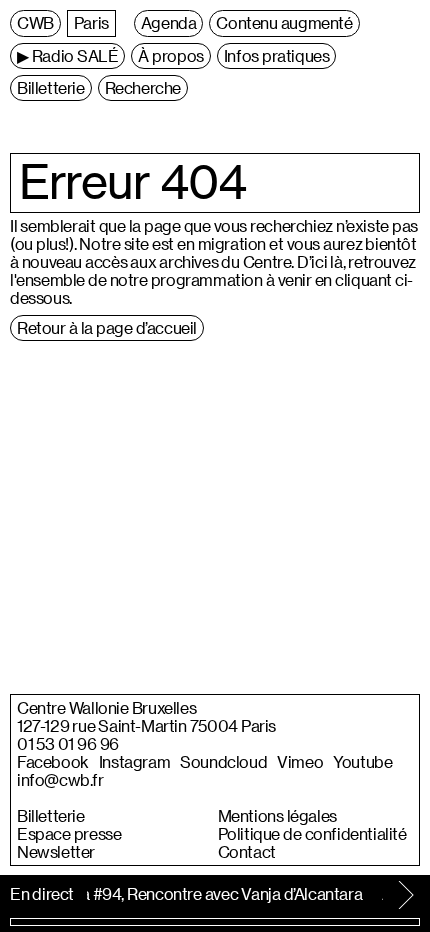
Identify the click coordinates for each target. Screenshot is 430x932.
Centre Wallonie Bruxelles (106, 708)
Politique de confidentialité (312, 834)
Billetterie (51, 816)
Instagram (134, 762)
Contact (247, 852)
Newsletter (56, 852)
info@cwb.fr (60, 780)
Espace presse (69, 834)
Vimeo (300, 762)
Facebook (53, 762)
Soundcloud (223, 762)
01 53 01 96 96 (68, 744)
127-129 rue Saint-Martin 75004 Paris (146, 726)
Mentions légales (277, 816)
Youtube (362, 762)
